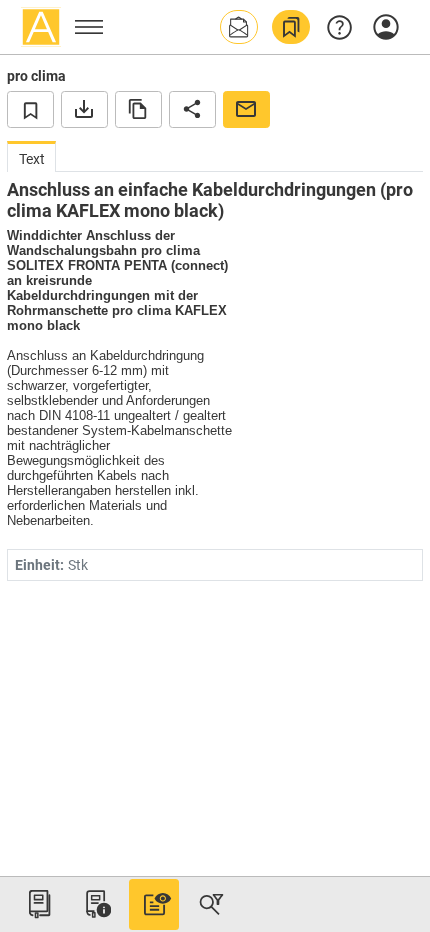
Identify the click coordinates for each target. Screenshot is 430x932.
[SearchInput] (211, 904)
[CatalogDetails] (154, 904)
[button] (239, 27)
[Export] (84, 109)
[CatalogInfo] (96, 904)
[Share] (192, 109)
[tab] (31, 156)
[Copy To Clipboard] (138, 109)
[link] (291, 27)
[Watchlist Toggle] (30, 109)
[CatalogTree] (39, 904)
